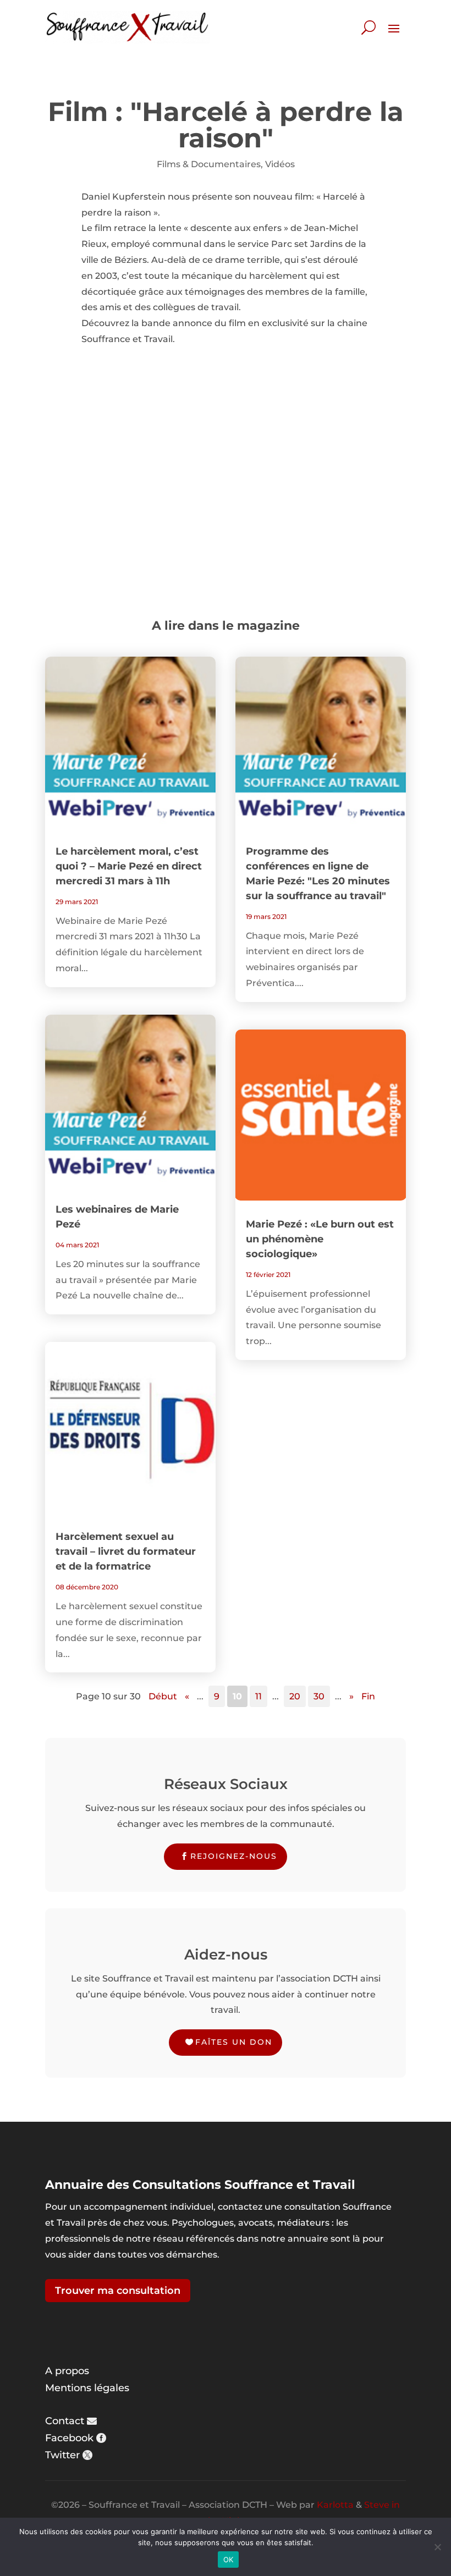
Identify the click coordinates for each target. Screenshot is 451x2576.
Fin (368, 1696)
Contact (65, 2421)
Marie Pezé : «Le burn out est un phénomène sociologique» (320, 1239)
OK (229, 2560)
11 (258, 1696)
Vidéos (280, 164)
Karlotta (335, 2505)
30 (319, 1696)
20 (295, 1696)
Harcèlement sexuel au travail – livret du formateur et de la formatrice (126, 1551)
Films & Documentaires (209, 164)
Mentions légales (87, 2388)
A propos (67, 2371)
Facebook (69, 2438)
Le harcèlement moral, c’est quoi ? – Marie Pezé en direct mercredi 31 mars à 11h (129, 866)
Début (163, 1696)
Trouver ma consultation (118, 2291)
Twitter (62, 2455)
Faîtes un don (234, 2042)
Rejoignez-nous (234, 1856)
